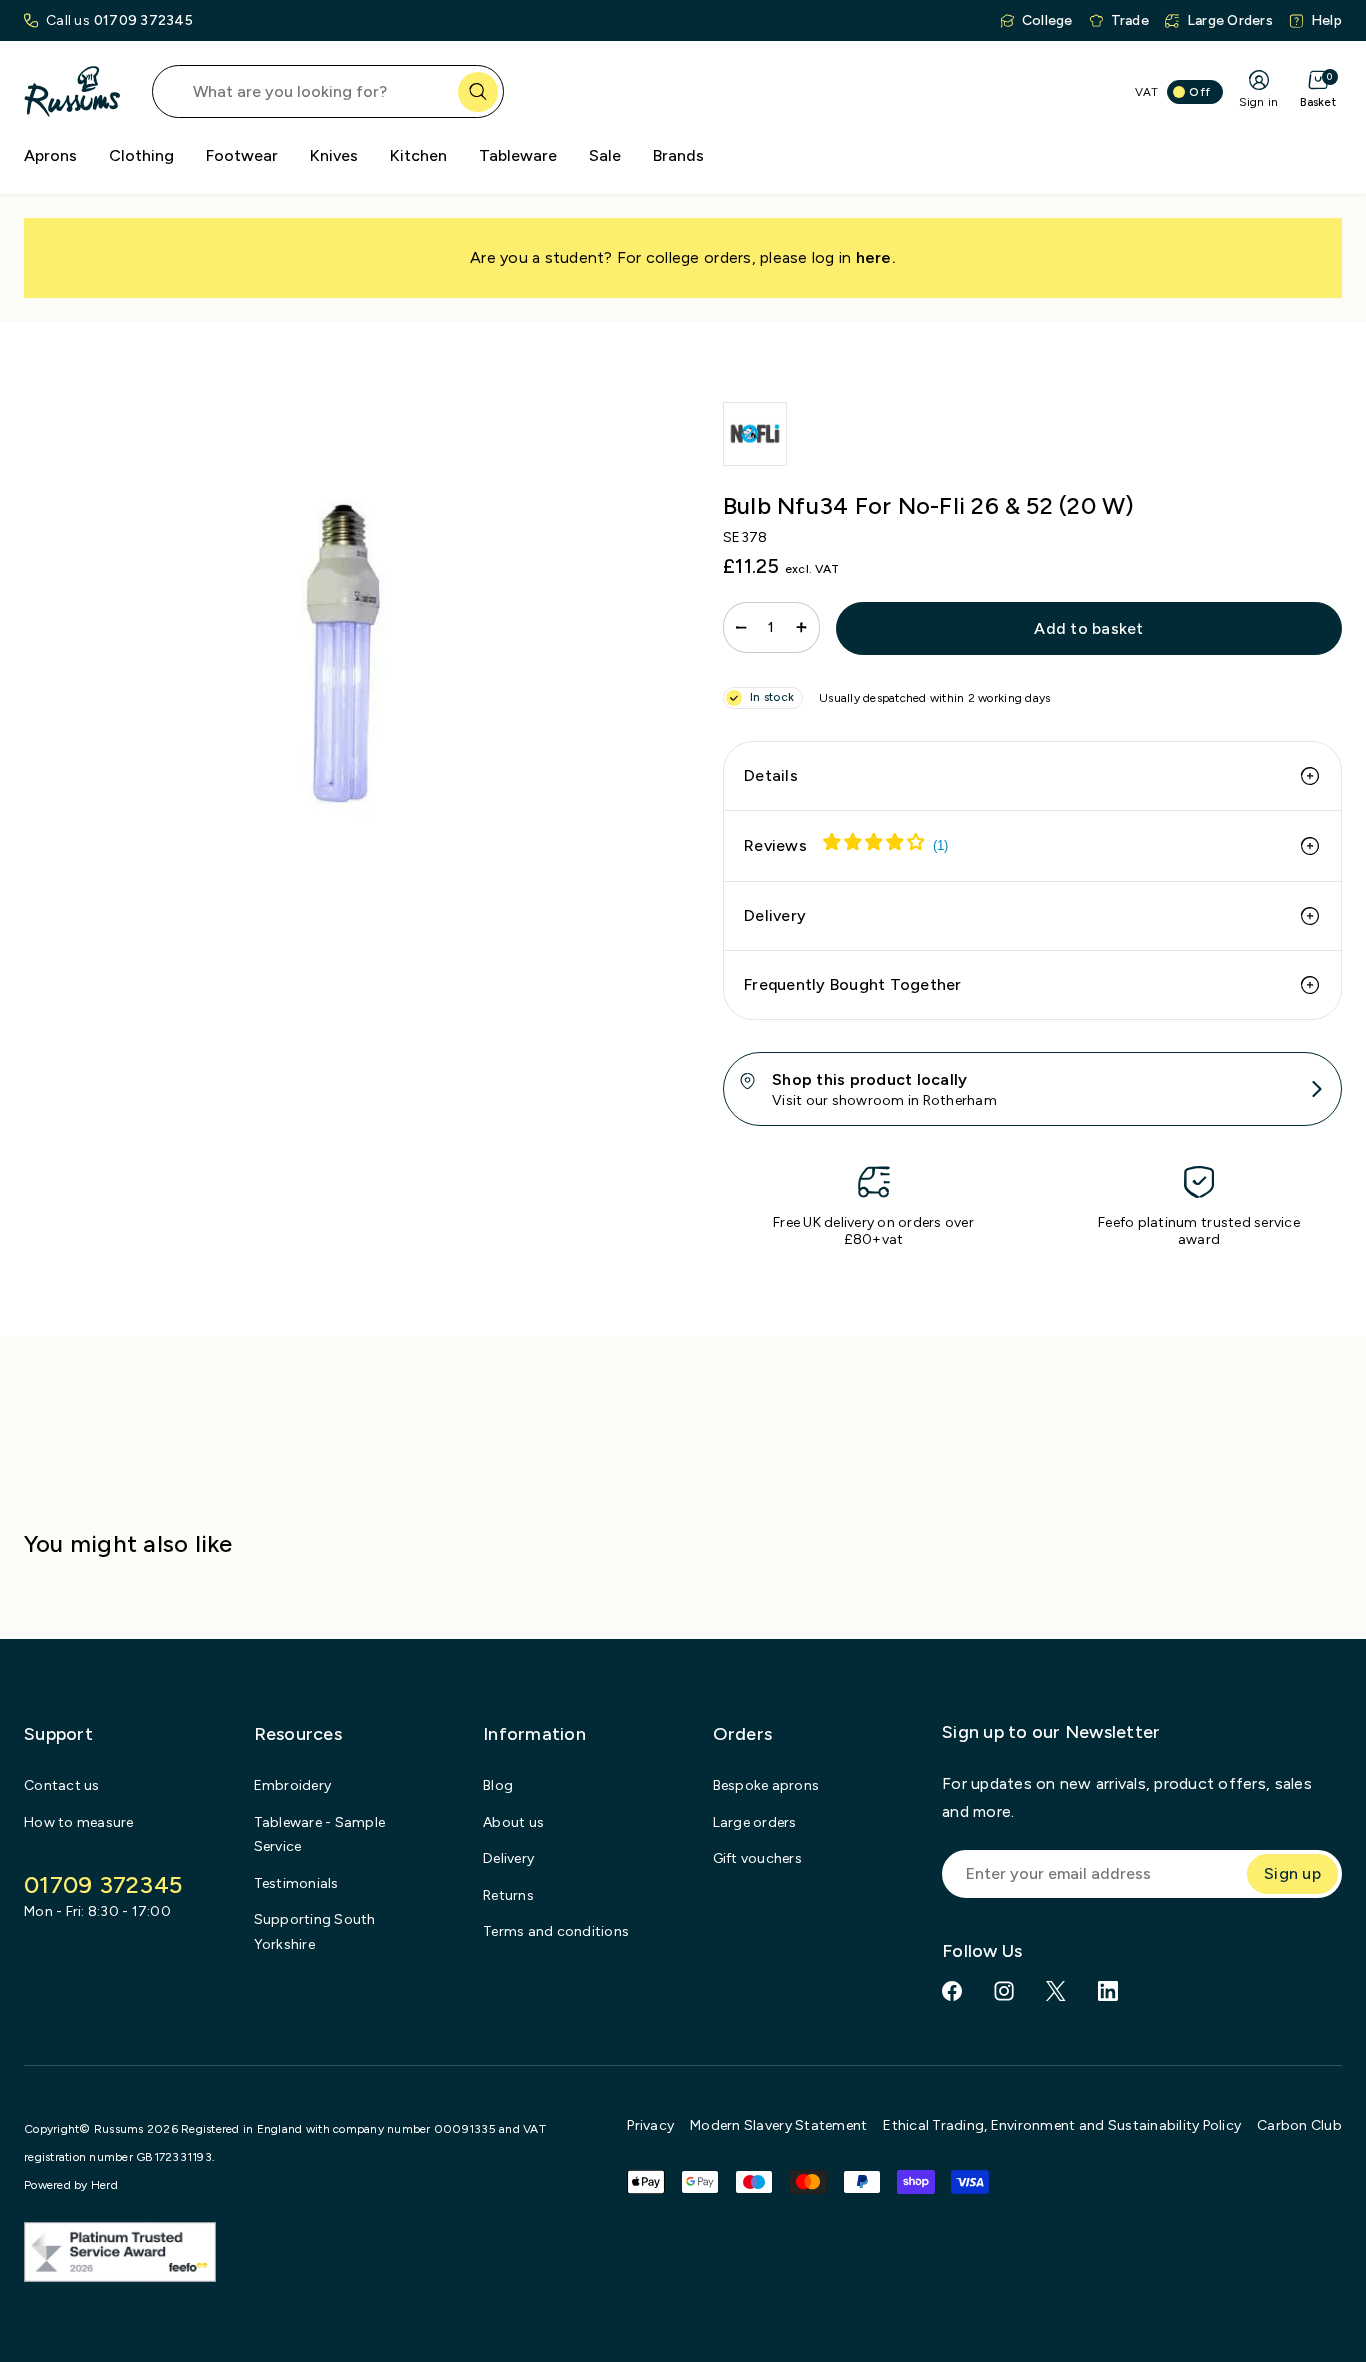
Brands (678, 155)
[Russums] (72, 91)
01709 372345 (143, 20)
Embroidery (293, 1785)
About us (513, 1822)
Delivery (775, 915)
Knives (334, 155)
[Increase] (801, 627)
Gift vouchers (757, 1858)
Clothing (141, 155)
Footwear (242, 155)
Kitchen (418, 155)
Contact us (62, 1785)
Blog (498, 1785)
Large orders (755, 1822)
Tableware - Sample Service (320, 1835)
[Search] (478, 92)
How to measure (79, 1822)
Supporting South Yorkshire (315, 1932)
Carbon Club (1299, 2125)
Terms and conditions (556, 1931)
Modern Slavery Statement (778, 2125)
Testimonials (296, 1883)
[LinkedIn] (1108, 1991)
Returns (508, 1895)
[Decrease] (741, 627)
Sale (605, 155)
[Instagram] (1004, 1991)
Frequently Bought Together (853, 984)
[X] (1056, 1991)
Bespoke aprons (766, 1785)
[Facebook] (952, 1991)
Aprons (50, 155)
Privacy (650, 2125)
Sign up (1292, 1873)
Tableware (518, 155)
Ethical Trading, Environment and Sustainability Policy (1062, 2125)
